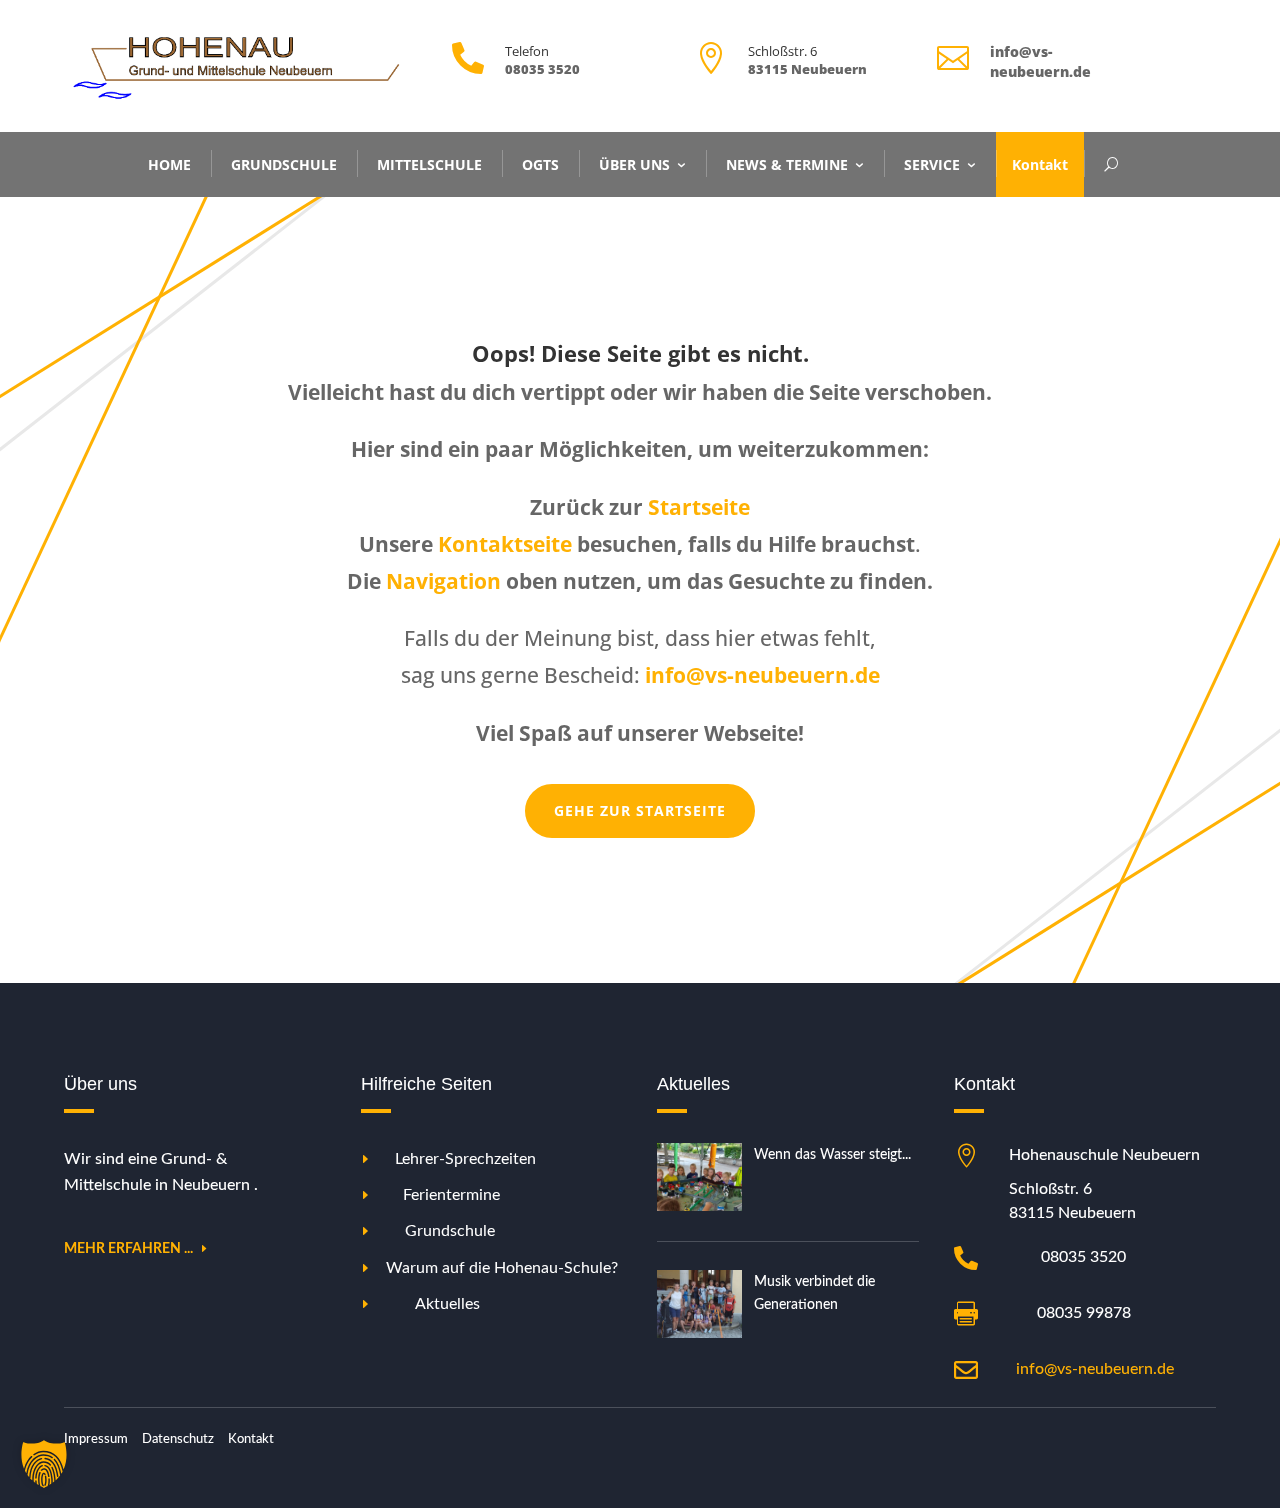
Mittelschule (429, 163)
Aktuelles (447, 1304)
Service (932, 163)
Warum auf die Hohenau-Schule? (502, 1268)
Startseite (699, 507)
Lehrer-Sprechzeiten (465, 1159)
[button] (44, 1464)
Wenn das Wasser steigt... (832, 1155)
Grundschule (284, 163)
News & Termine (787, 163)
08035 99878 (1084, 1313)
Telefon (527, 51)
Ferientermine (451, 1195)
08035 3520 (1083, 1257)
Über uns (634, 163)
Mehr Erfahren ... (128, 1249)
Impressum (96, 1439)
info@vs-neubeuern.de (1095, 1369)
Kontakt (1040, 163)
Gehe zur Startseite (640, 810)
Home (169, 163)
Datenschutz (178, 1439)
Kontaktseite (505, 544)
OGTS (540, 163)
